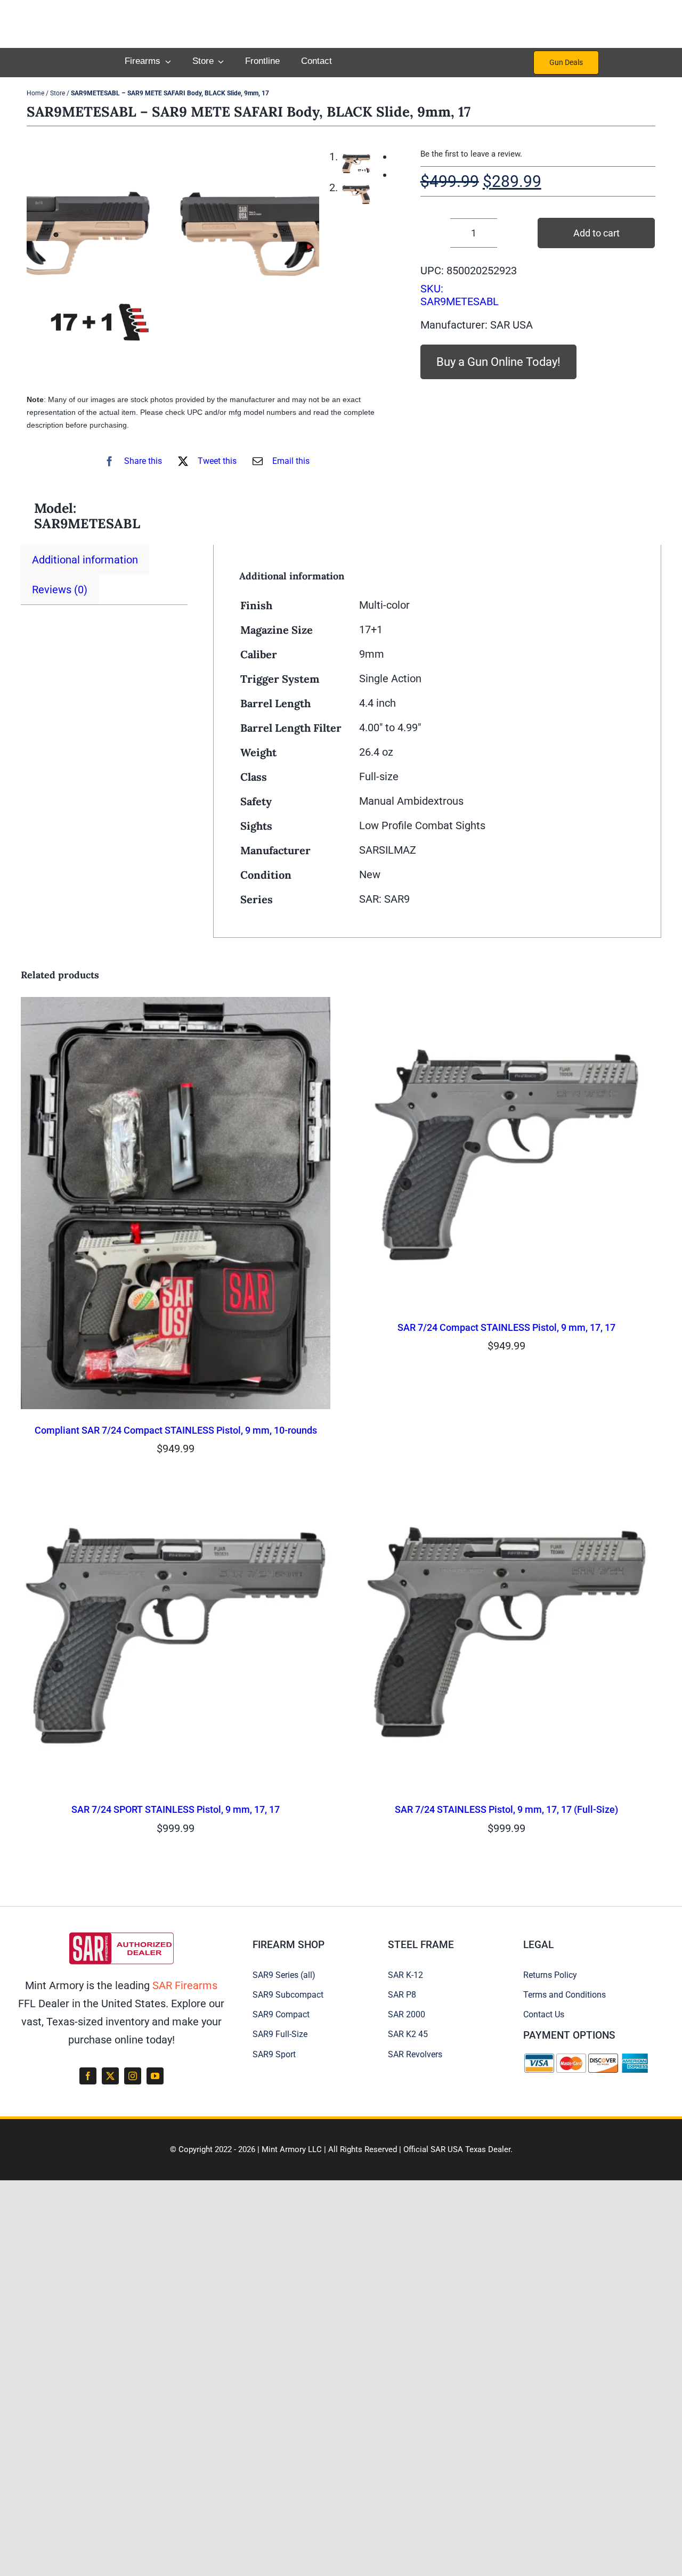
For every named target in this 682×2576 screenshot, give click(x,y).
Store (58, 93)
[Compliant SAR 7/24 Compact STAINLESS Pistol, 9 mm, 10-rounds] (176, 1006)
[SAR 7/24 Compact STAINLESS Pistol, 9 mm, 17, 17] (506, 1006)
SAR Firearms (185, 1985)
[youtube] (155, 2076)
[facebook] (88, 2076)
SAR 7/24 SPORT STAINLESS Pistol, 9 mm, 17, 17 (176, 1809)
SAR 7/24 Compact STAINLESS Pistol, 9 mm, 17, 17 (506, 1327)
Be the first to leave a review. (471, 154)
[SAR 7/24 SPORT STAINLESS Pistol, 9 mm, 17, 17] (176, 1488)
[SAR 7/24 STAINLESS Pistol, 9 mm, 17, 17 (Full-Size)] (506, 1488)
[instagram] (133, 2076)
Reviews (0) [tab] (60, 590)
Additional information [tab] (85, 560)
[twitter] (110, 2076)
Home (35, 93)
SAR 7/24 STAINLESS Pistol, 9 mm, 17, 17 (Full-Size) (506, 1809)
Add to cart (596, 233)
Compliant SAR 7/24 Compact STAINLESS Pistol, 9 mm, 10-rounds (176, 1430)
